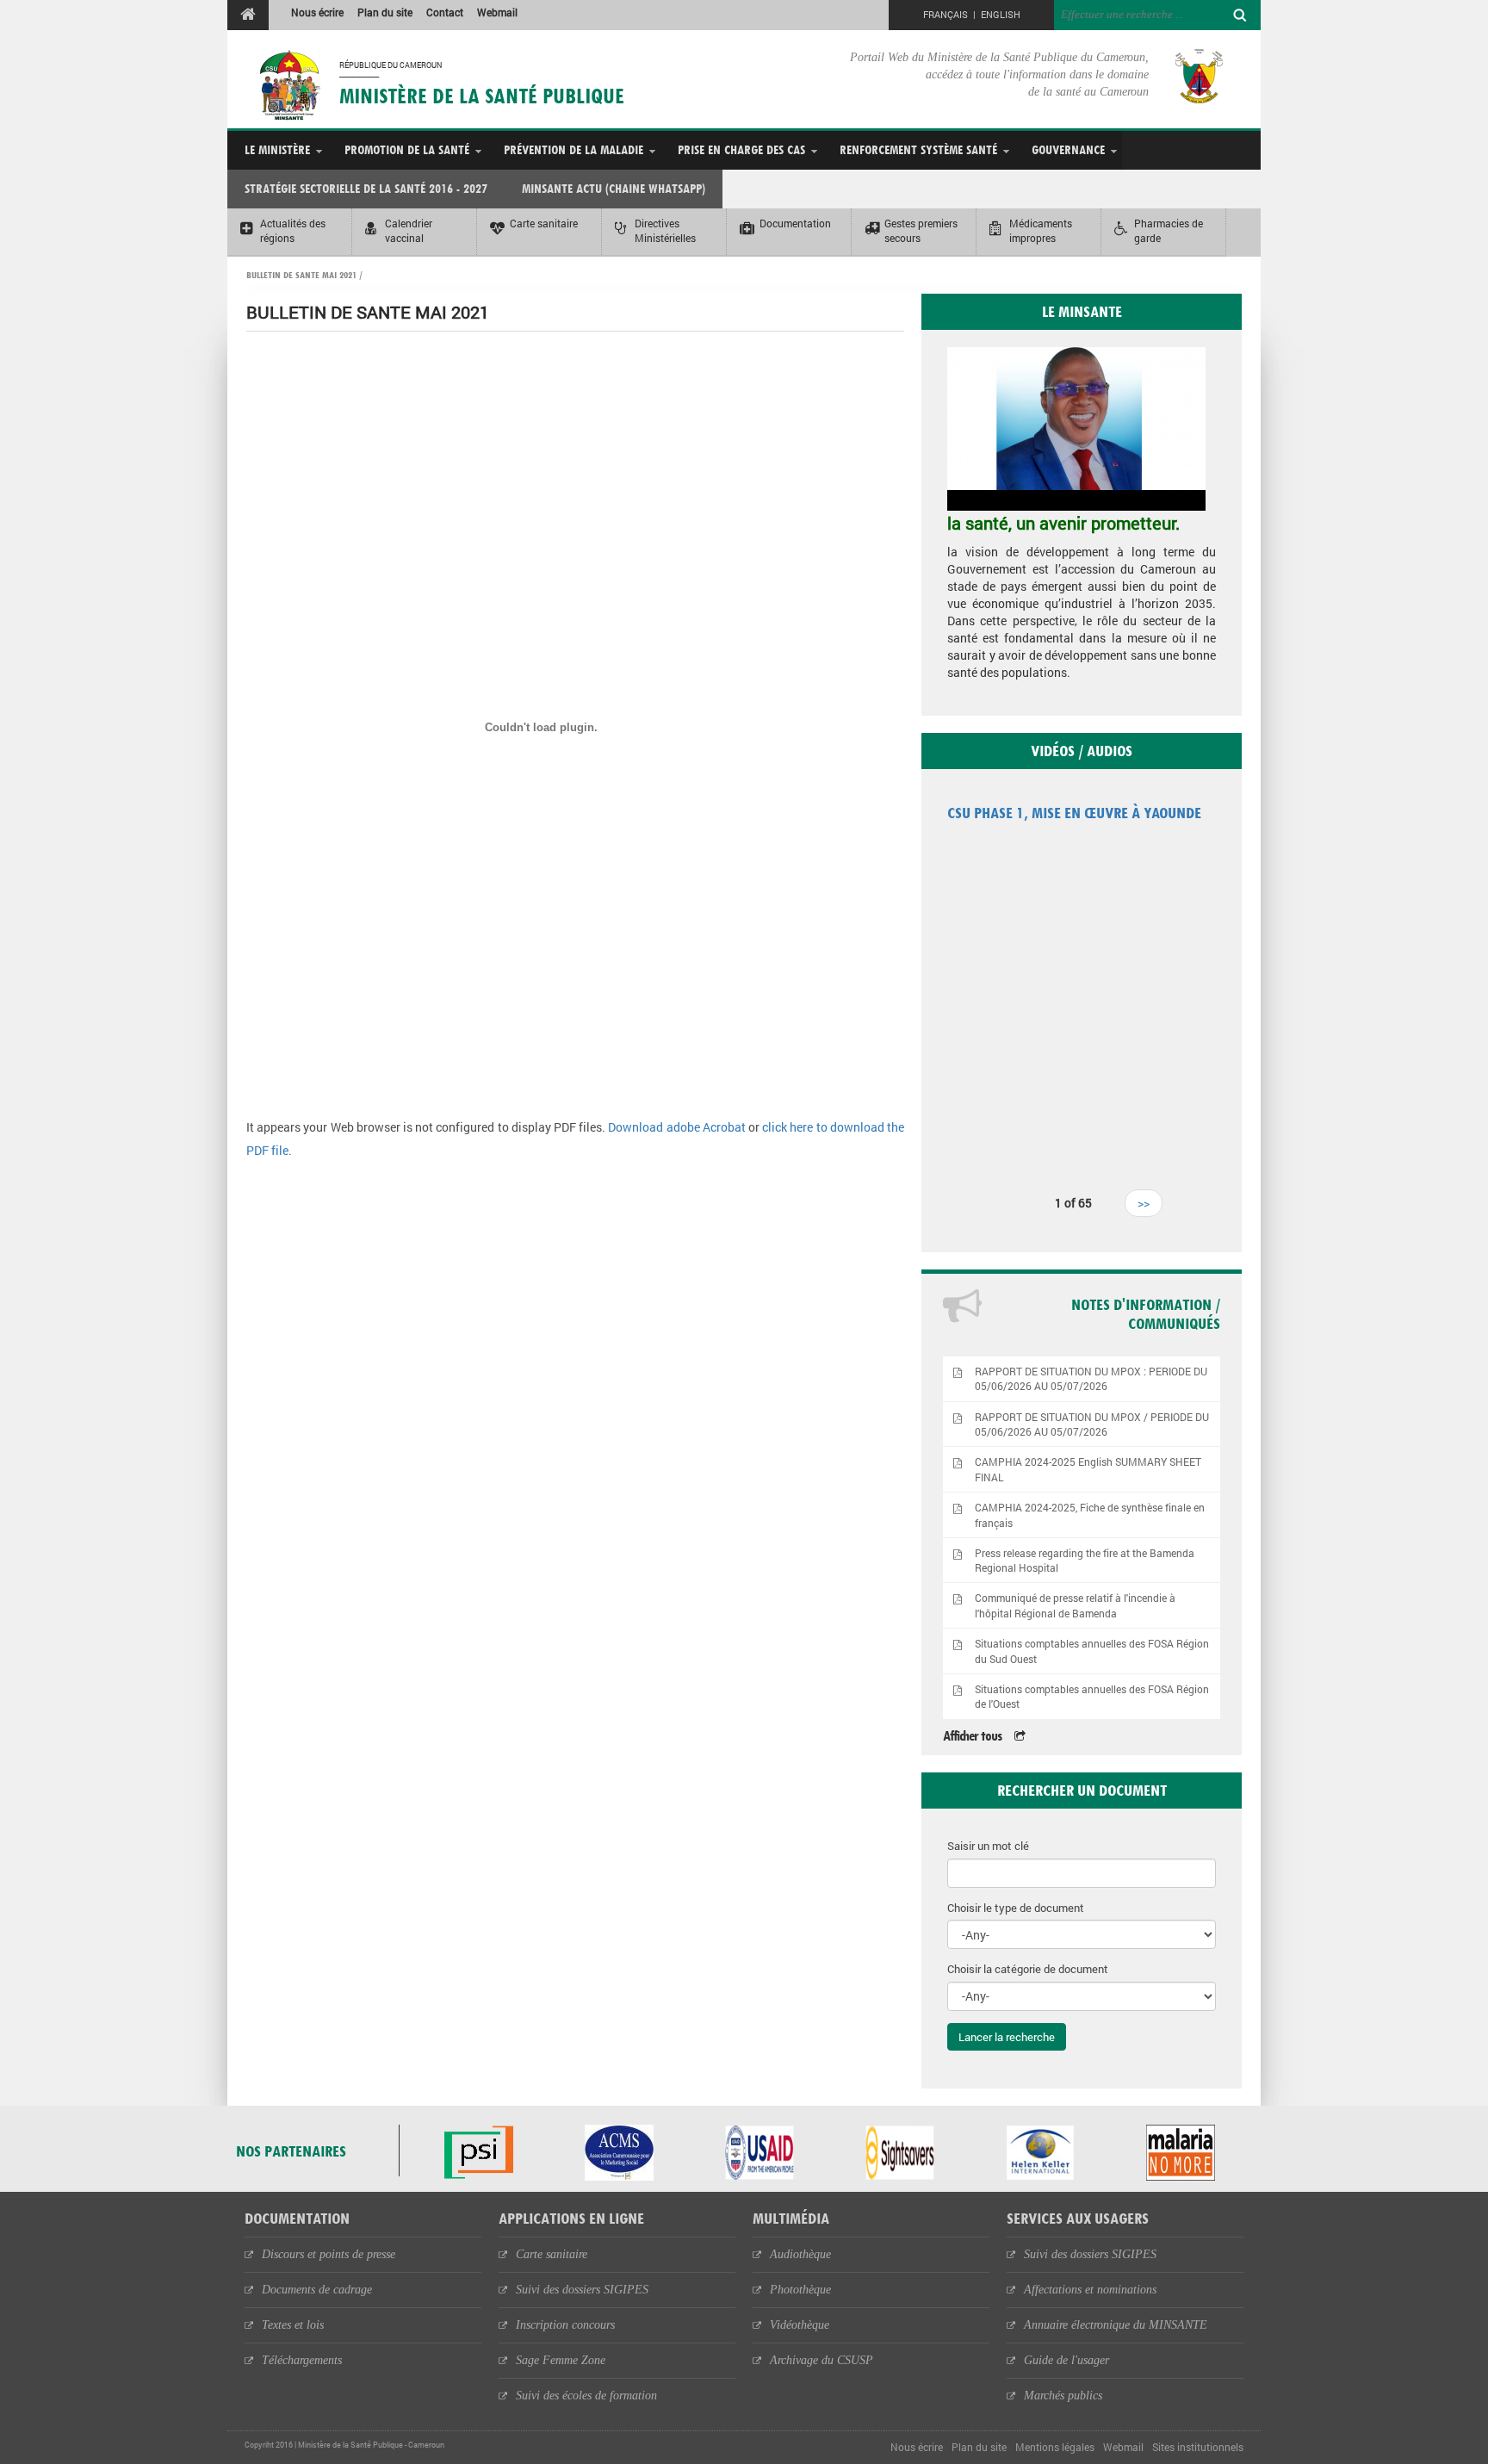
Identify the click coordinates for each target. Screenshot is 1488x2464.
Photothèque (800, 2290)
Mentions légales (1055, 2447)
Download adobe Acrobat (678, 1127)
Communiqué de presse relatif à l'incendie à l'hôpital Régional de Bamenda (1075, 1605)
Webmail (497, 12)
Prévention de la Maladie (573, 149)
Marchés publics (1063, 2396)
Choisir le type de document (1016, 1908)
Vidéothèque (800, 2325)
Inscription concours (565, 2325)
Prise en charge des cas (741, 149)
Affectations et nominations (1090, 2290)
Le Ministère (277, 149)
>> (1144, 1203)
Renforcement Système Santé (918, 149)
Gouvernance (1068, 149)
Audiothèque (800, 2254)
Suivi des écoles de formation (586, 2396)
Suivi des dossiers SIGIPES (582, 2290)
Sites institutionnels (1198, 2447)
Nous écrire (317, 12)
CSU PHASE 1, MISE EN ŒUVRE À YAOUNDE (1074, 813)
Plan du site (385, 12)
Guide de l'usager (1066, 2360)
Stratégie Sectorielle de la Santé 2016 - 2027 (366, 188)
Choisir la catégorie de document (1028, 1969)
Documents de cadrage (317, 2290)
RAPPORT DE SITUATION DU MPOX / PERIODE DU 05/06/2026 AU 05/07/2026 (1092, 1424)
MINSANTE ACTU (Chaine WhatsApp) (614, 188)
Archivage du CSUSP (821, 2360)
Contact (445, 12)
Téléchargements (302, 2360)
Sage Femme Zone (561, 2360)
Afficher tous (972, 1736)
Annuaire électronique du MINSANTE (1116, 2325)
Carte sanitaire (552, 2254)
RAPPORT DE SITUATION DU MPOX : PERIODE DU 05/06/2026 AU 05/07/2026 (1091, 1379)
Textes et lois (293, 2325)
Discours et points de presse (329, 2254)
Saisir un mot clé (988, 1846)
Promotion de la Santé (407, 149)
